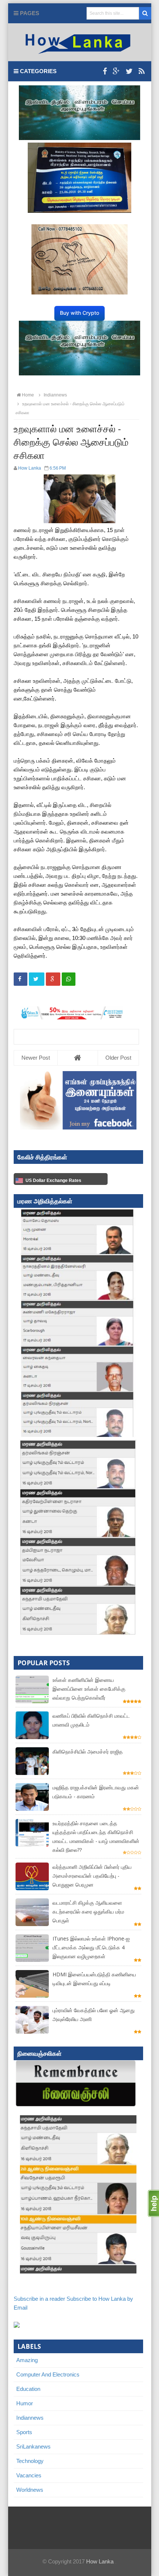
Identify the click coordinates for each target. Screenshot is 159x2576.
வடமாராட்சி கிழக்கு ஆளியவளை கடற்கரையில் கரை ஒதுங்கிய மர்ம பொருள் (88, 1911)
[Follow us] (129, 71)
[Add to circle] (116, 71)
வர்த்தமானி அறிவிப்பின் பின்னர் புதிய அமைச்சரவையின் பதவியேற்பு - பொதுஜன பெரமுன (92, 1876)
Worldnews (30, 2490)
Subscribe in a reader (39, 2299)
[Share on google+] (53, 979)
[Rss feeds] (142, 71)
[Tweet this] (37, 979)
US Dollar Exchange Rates (53, 1180)
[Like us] (105, 71)
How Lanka (100, 2561)
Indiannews (30, 2418)
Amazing (27, 2360)
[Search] (145, 13)
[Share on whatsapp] (69, 979)
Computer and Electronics (48, 2374)
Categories (38, 71)
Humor (25, 2403)
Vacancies (29, 2475)
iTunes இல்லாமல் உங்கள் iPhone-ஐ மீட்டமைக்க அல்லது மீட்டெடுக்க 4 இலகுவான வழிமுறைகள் (91, 1947)
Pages (29, 13)
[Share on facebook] (21, 979)
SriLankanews (33, 2446)
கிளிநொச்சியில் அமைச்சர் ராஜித (88, 1752)
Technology (30, 2461)
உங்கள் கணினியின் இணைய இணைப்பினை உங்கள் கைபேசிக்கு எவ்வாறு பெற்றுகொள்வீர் (89, 1689)
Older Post (118, 1058)
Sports (24, 2432)
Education (28, 2389)
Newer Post (36, 1058)
